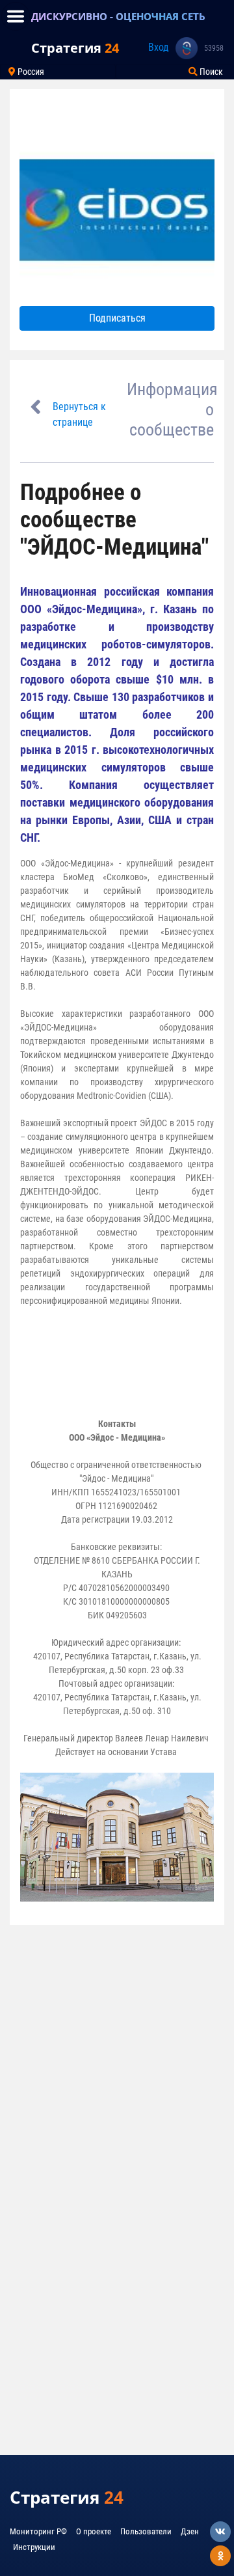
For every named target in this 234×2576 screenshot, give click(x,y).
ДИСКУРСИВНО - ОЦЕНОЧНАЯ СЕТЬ (118, 16)
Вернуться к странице (79, 414)
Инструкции (34, 2547)
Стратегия (75, 48)
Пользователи (146, 2531)
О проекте (94, 2531)
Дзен (190, 2531)
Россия (30, 72)
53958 (214, 48)
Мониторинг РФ (38, 2531)
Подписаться (117, 318)
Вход (159, 47)
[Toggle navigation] (16, 16)
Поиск (210, 72)
